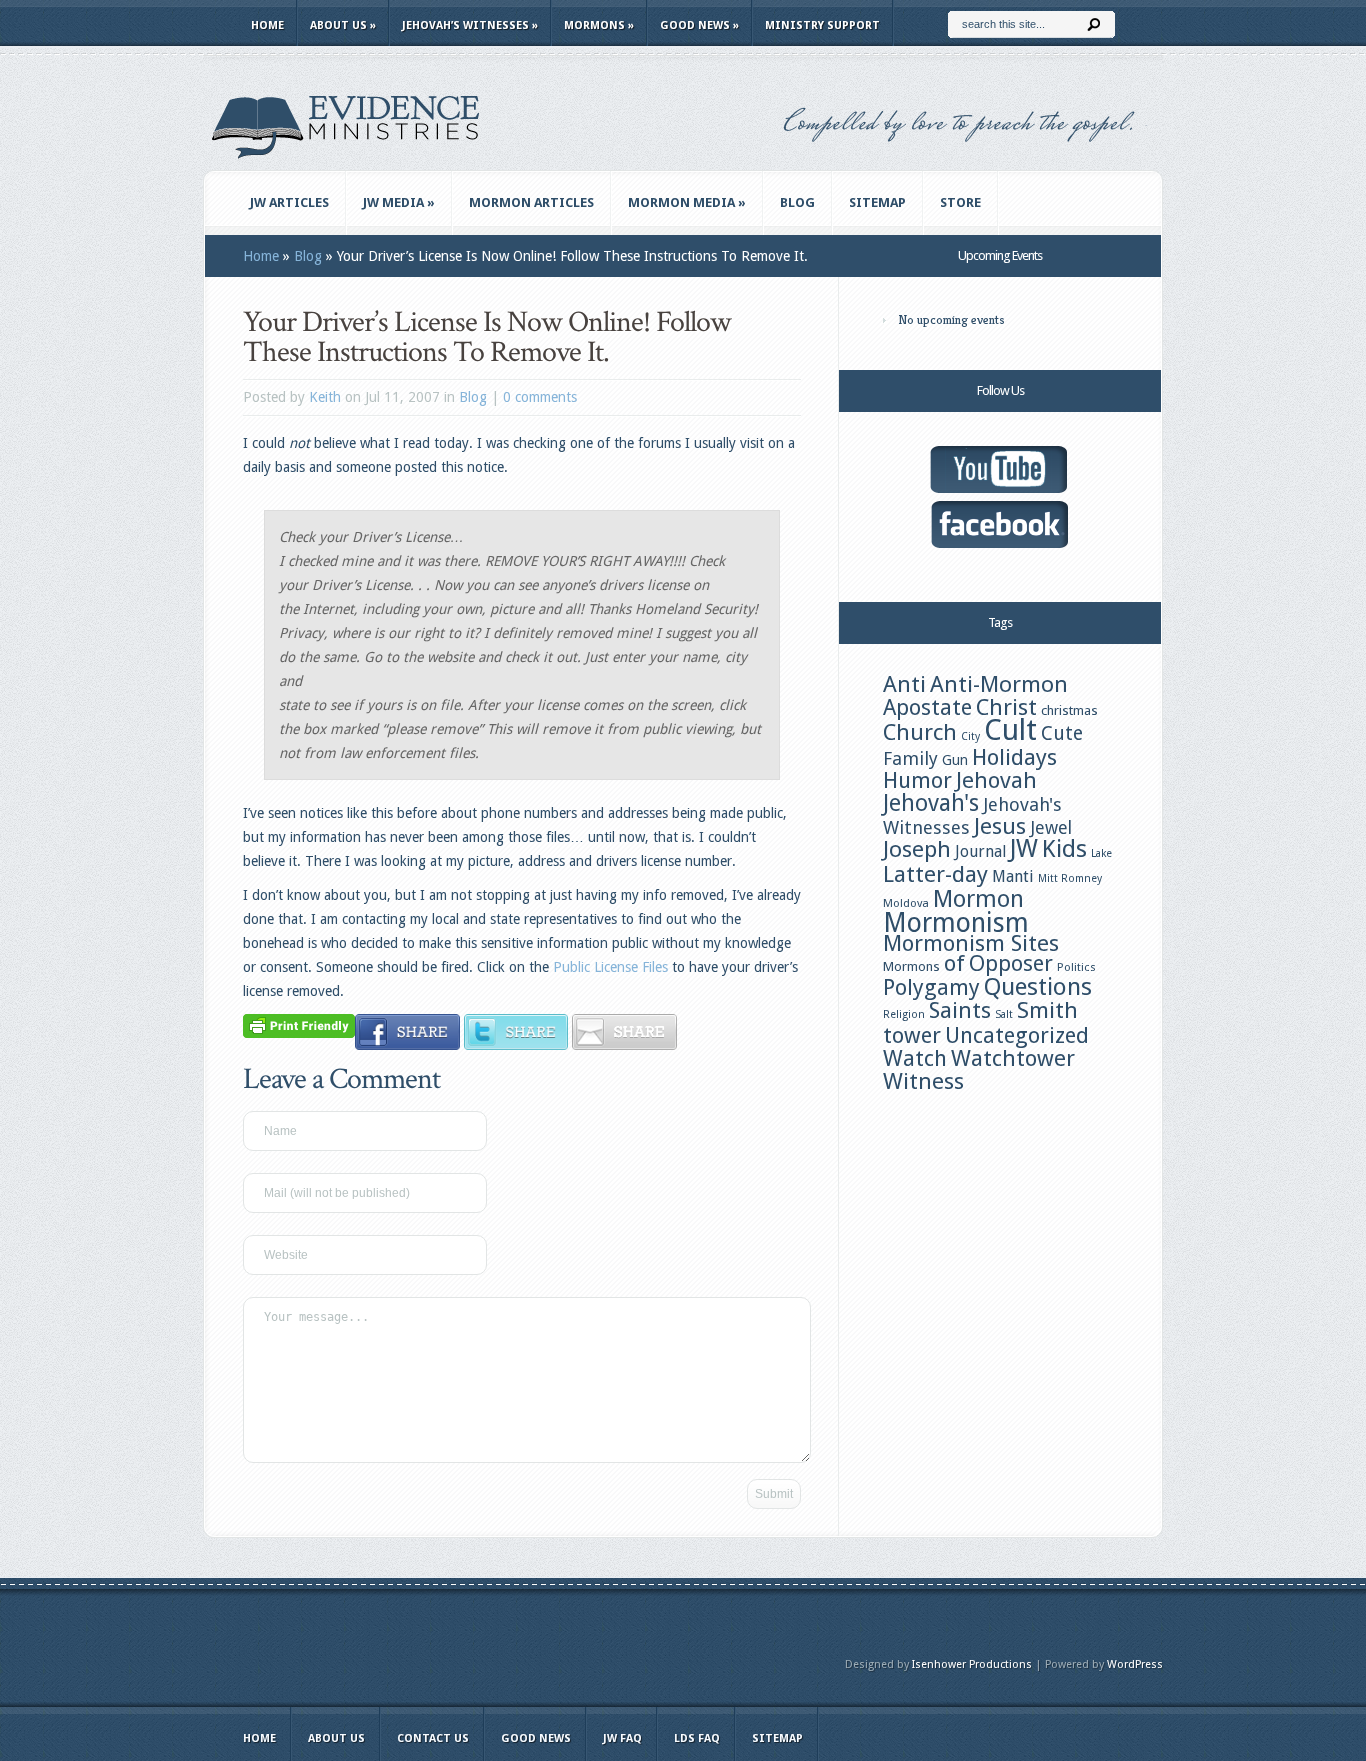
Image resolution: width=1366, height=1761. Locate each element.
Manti (1013, 876)
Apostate (927, 707)
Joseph (917, 849)
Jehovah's (931, 803)
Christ (1006, 707)
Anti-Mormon (999, 684)
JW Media (399, 202)
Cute (1062, 733)
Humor (917, 780)
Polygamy (931, 987)
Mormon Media (687, 202)
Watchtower (1013, 1058)
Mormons (599, 25)
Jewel (1051, 828)
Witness (923, 1081)
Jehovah (996, 780)
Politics (1076, 967)
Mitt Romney (1070, 878)
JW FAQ (622, 1738)
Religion (904, 1014)
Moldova (906, 903)
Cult (1010, 730)
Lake (1101, 853)
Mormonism (956, 922)
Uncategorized (1017, 1035)
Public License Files (610, 967)
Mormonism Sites (971, 943)
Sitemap (877, 202)
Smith (1047, 1010)
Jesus (1000, 826)
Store (960, 202)
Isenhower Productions (972, 1664)
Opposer (1011, 963)
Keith (325, 397)
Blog (797, 202)
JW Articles (289, 202)
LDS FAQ (697, 1738)
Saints (960, 1010)
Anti (904, 684)
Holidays (1014, 757)
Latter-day (935, 874)
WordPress (1135, 1664)
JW (1024, 848)
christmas (1069, 710)
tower (912, 1035)
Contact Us (433, 1738)
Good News (699, 25)
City (970, 736)
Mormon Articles (531, 202)
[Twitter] (516, 1045)
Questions (1038, 987)
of (954, 963)
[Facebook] (407, 1045)
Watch (915, 1058)
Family (910, 758)
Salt (1004, 1014)
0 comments (540, 397)
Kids (1064, 849)
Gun (955, 760)
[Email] (624, 1045)
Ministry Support (822, 25)
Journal (980, 851)
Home (267, 25)
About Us (343, 25)
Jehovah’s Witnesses (470, 25)
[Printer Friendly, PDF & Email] (299, 1025)
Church (920, 732)
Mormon (978, 899)
